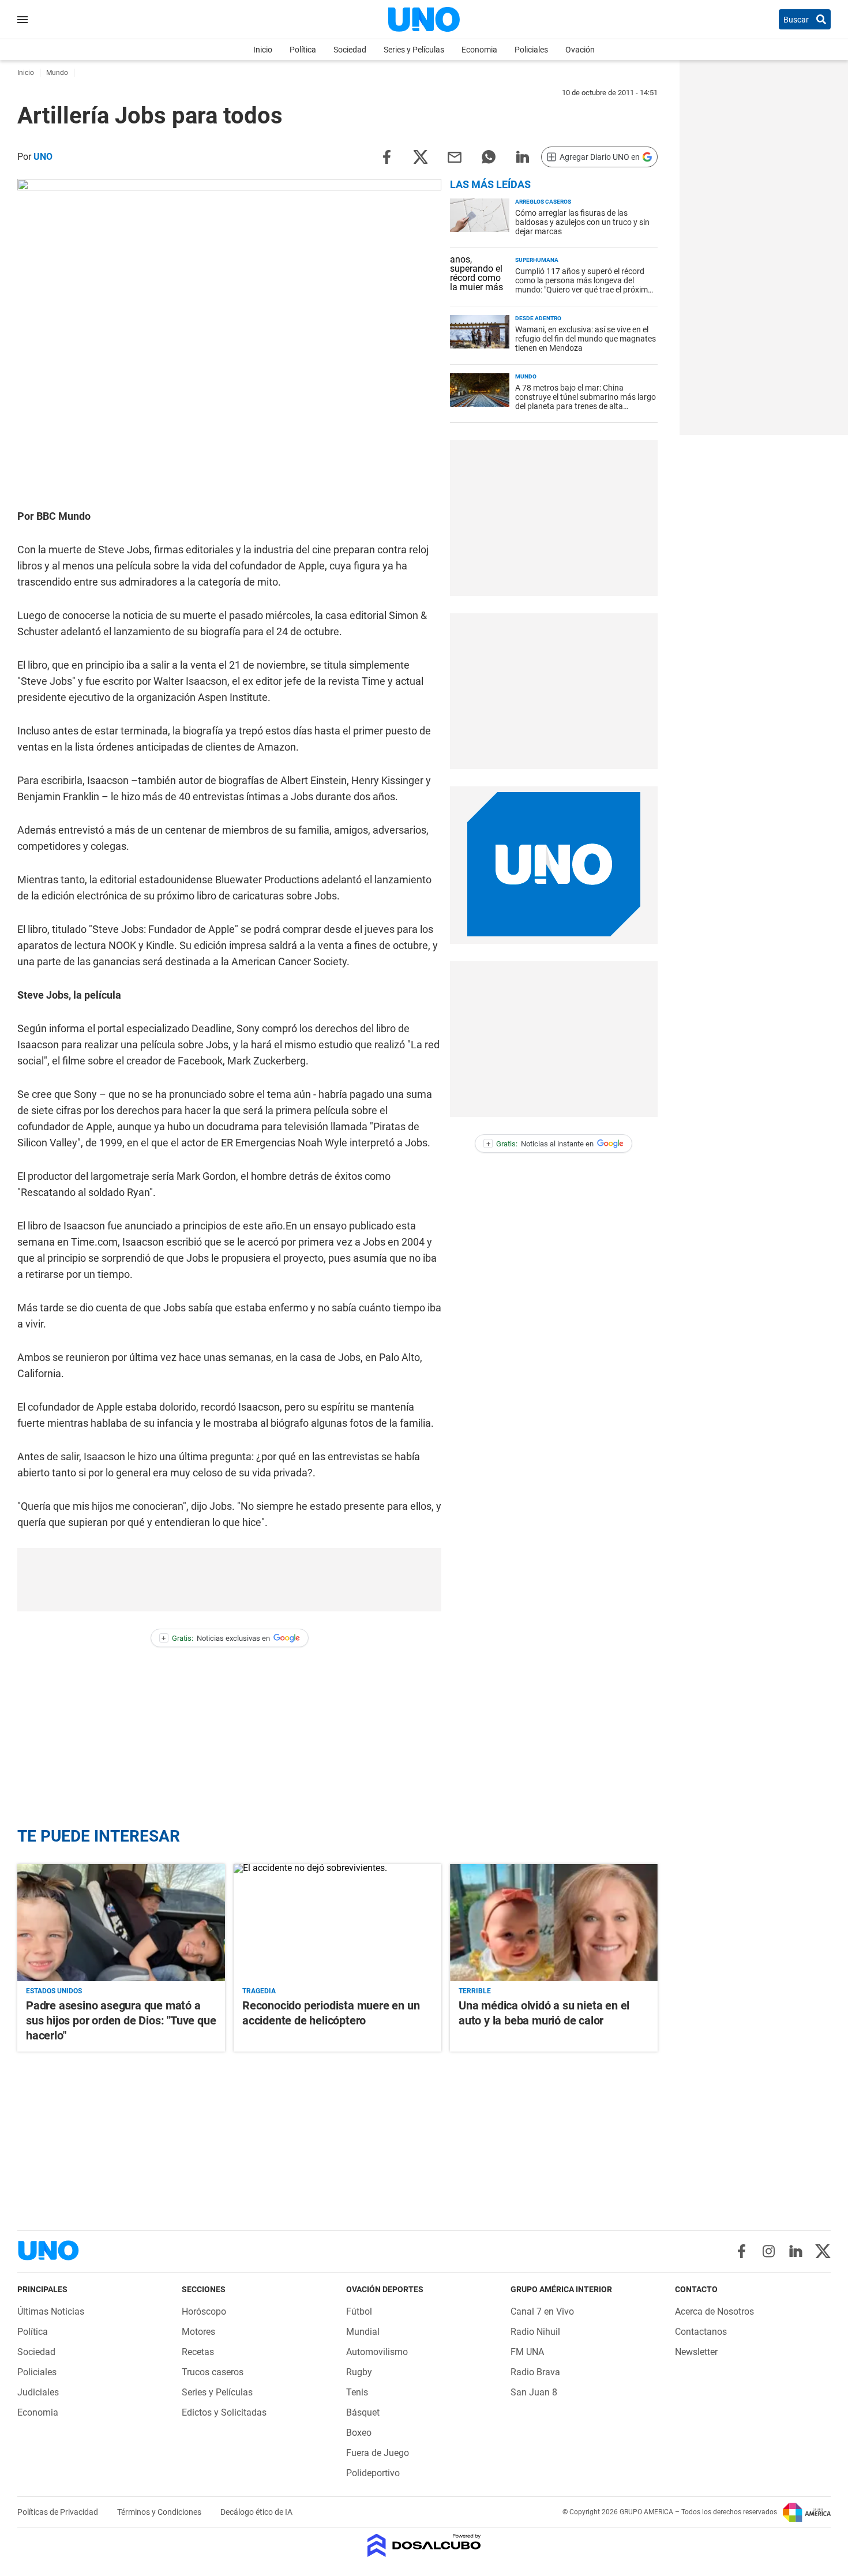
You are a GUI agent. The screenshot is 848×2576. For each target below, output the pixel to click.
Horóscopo (204, 2311)
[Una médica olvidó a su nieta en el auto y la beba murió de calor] (554, 1922)
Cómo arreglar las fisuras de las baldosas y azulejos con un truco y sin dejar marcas (582, 222)
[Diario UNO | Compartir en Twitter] (421, 156)
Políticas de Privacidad (59, 2512)
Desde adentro (538, 318)
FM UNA (527, 2352)
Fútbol (359, 2311)
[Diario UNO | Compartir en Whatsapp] (489, 156)
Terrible (475, 1991)
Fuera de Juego (378, 2453)
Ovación (580, 50)
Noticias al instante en (540, 1144)
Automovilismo (377, 2352)
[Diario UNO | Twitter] (823, 2251)
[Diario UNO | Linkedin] (796, 2251)
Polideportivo (373, 2473)
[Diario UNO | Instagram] (769, 2251)
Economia (479, 50)
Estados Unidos (54, 1991)
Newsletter (696, 2352)
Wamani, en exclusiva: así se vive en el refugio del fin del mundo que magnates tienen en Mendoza (586, 339)
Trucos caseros (213, 2372)
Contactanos (701, 2332)
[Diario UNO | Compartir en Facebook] (387, 156)
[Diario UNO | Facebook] (742, 2251)
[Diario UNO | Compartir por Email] (455, 156)
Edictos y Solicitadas (224, 2412)
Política (303, 50)
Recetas (198, 2352)
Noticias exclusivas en (216, 1638)
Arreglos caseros (543, 202)
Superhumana (537, 260)
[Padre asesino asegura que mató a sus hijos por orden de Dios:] (121, 1922)
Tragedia (259, 1991)
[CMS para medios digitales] (424, 2546)
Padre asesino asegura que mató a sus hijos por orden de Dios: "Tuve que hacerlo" (121, 2020)
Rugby (359, 2372)
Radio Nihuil (535, 2332)
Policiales (531, 50)
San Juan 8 (534, 2392)
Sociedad (350, 50)
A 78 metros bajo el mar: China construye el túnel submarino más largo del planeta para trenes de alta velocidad (586, 402)
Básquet (363, 2412)
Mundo (526, 376)
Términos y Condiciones (160, 2512)
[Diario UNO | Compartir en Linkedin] (523, 156)
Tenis (357, 2392)
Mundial (363, 2332)
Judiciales (38, 2392)
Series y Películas (414, 50)
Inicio (263, 50)
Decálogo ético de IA (256, 2512)
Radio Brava (535, 2372)
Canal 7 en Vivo (542, 2311)
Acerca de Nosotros (714, 2311)
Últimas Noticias (51, 2311)
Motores (198, 2332)
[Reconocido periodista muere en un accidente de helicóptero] (337, 1922)
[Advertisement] (230, 1580)
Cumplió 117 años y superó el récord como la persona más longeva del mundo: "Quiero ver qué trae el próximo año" (584, 285)
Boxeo (359, 2433)
